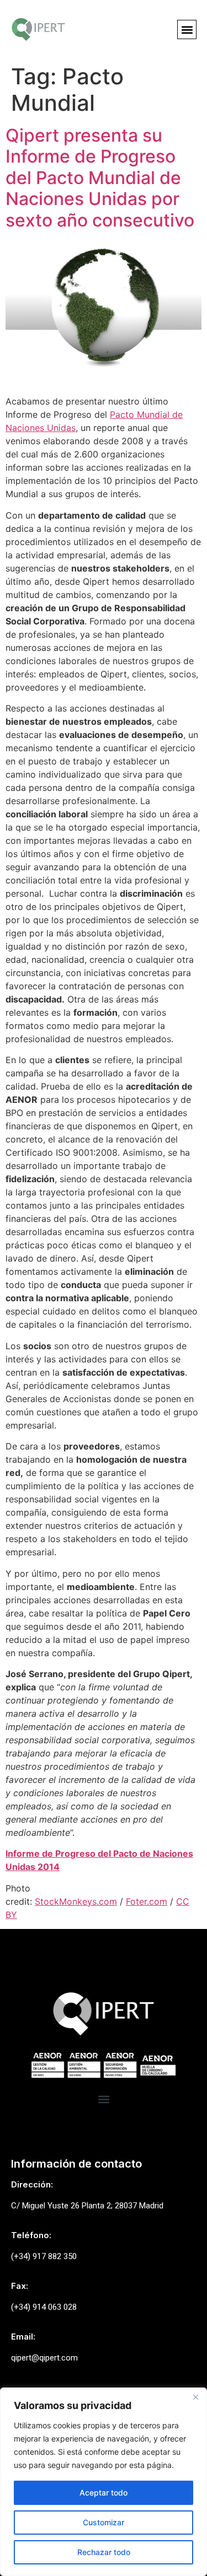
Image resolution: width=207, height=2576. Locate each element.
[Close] (195, 2397)
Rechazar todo (104, 2552)
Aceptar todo (104, 2493)
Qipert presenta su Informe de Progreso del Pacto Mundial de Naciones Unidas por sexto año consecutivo (100, 178)
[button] (187, 29)
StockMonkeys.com (76, 1901)
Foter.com (147, 1901)
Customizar (104, 2522)
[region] (104, 2482)
